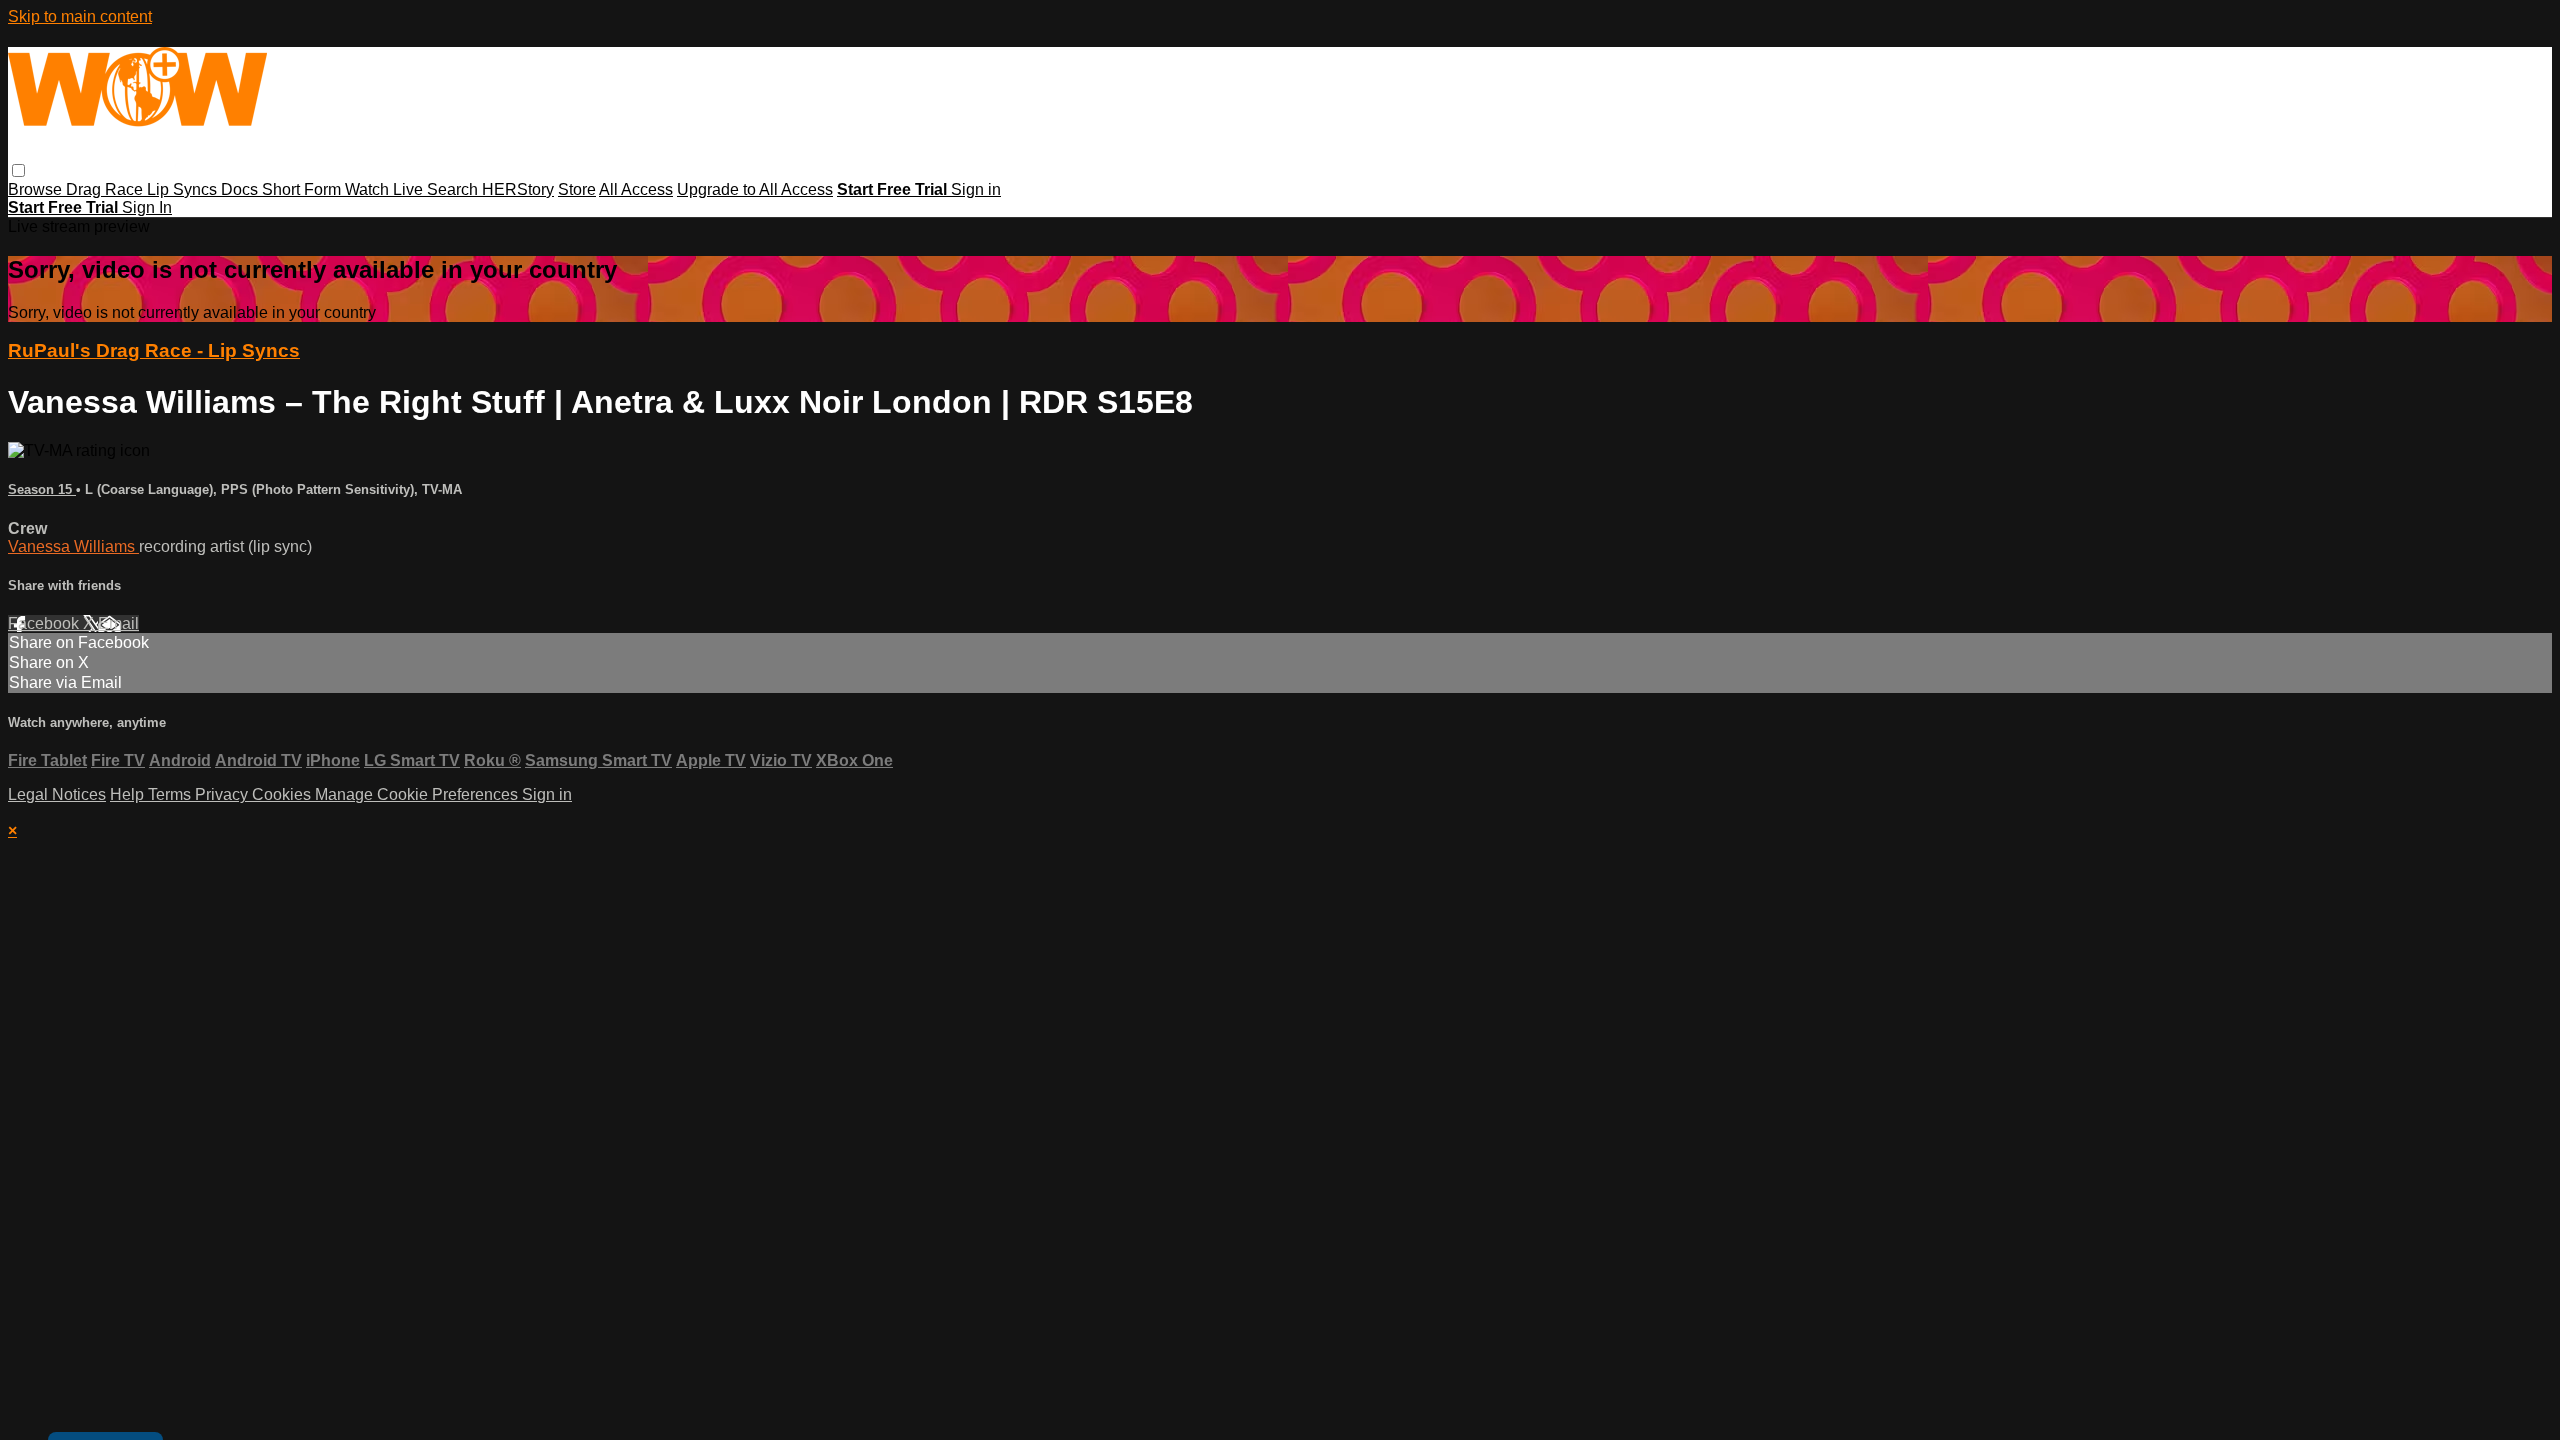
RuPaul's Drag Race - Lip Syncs (154, 350)
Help (129, 794)
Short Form (303, 189)
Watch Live (386, 189)
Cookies (283, 794)
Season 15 (42, 489)
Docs (241, 189)
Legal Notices (57, 794)
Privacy (223, 794)
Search (454, 189)
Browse (37, 189)
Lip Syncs (184, 189)
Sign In (147, 207)
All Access (636, 189)
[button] (18, 170)
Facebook (45, 623)
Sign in (976, 189)
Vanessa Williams (73, 546)
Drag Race (106, 189)
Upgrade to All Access (755, 189)
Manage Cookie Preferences (418, 794)
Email (118, 623)
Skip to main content (80, 16)
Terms (171, 794)
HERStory (518, 189)
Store (577, 189)
